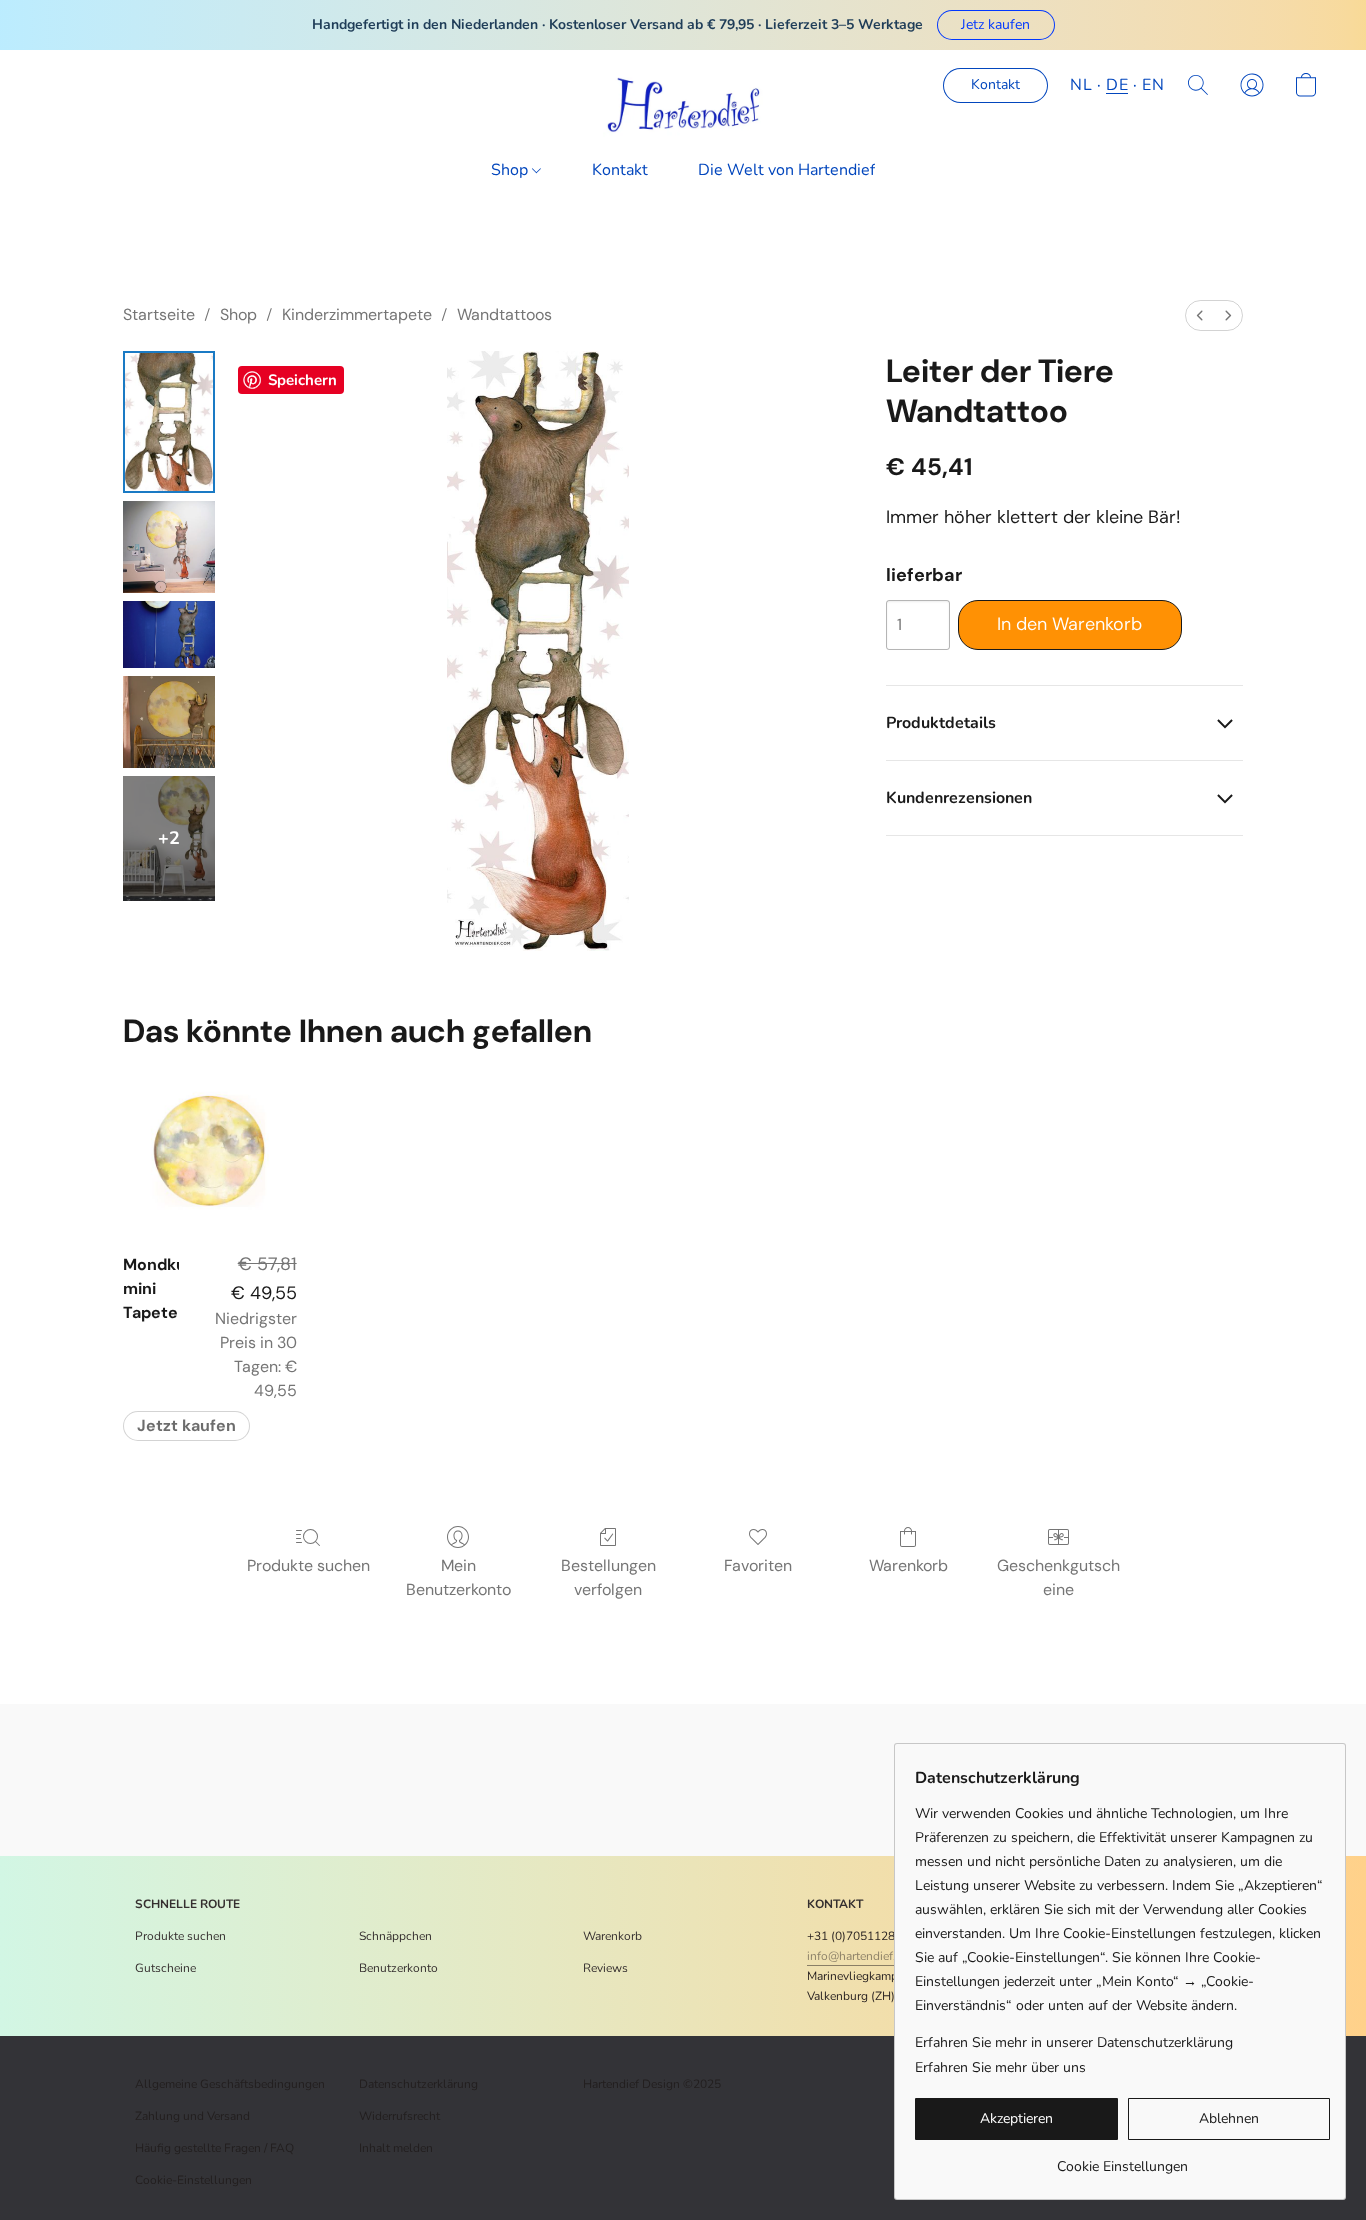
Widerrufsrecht (399, 2116)
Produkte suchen (308, 1565)
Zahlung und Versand (192, 2116)
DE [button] (1117, 85)
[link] (1122, 2159)
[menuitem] (1200, 315)
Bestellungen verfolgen (608, 1577)
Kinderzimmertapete (357, 314)
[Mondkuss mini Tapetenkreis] (209, 1150)
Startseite (159, 314)
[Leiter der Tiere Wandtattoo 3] (169, 722)
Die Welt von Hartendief (786, 170)
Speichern (302, 380)
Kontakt (620, 170)
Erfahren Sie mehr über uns (1000, 2067)
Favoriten (758, 1565)
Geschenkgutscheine (1058, 1577)
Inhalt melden (396, 2148)
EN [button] (1153, 85)
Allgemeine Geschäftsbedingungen (230, 2084)
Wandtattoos (504, 314)
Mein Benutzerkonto (458, 1577)
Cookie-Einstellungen (193, 2180)
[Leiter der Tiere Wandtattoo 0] (169, 422)
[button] (996, 25)
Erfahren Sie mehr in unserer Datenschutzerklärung (1074, 2042)
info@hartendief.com (863, 1956)
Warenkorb (908, 1565)
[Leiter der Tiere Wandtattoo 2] (169, 634)
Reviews (605, 1968)
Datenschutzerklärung (418, 2084)
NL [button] (1081, 85)
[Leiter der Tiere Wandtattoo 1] (169, 547)
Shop (511, 170)
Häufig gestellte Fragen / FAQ (214, 2148)
